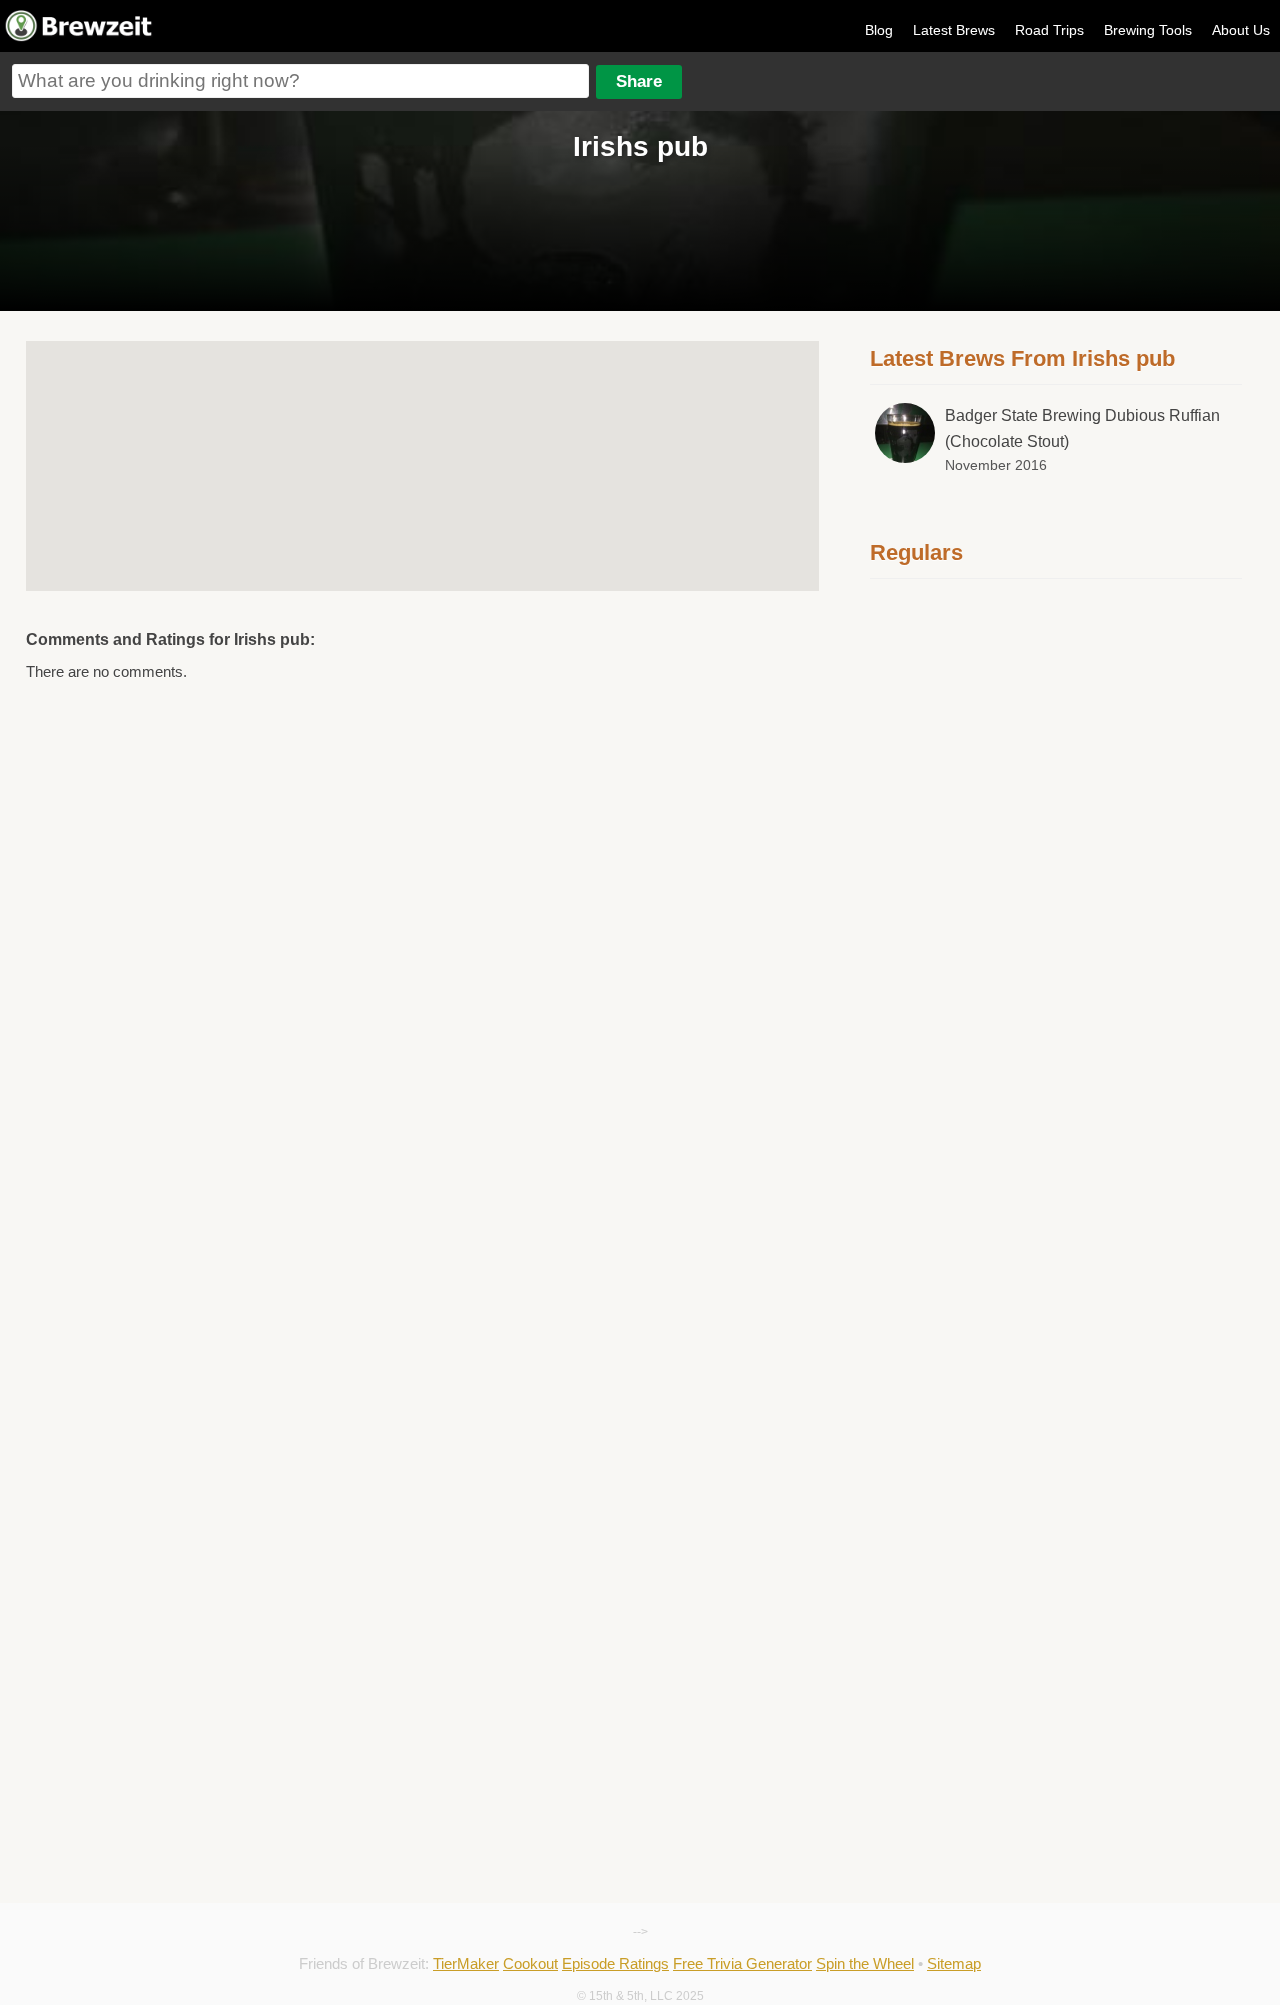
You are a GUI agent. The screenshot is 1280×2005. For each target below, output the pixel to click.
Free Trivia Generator (742, 1963)
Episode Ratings (615, 1963)
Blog (879, 30)
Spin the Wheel (865, 1963)
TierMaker (466, 1963)
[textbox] (300, 81)
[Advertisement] (1056, 902)
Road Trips (1049, 30)
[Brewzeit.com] (80, 38)
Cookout (530, 1963)
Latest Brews (954, 30)
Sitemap (954, 1963)
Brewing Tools (1148, 30)
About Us (1241, 30)
